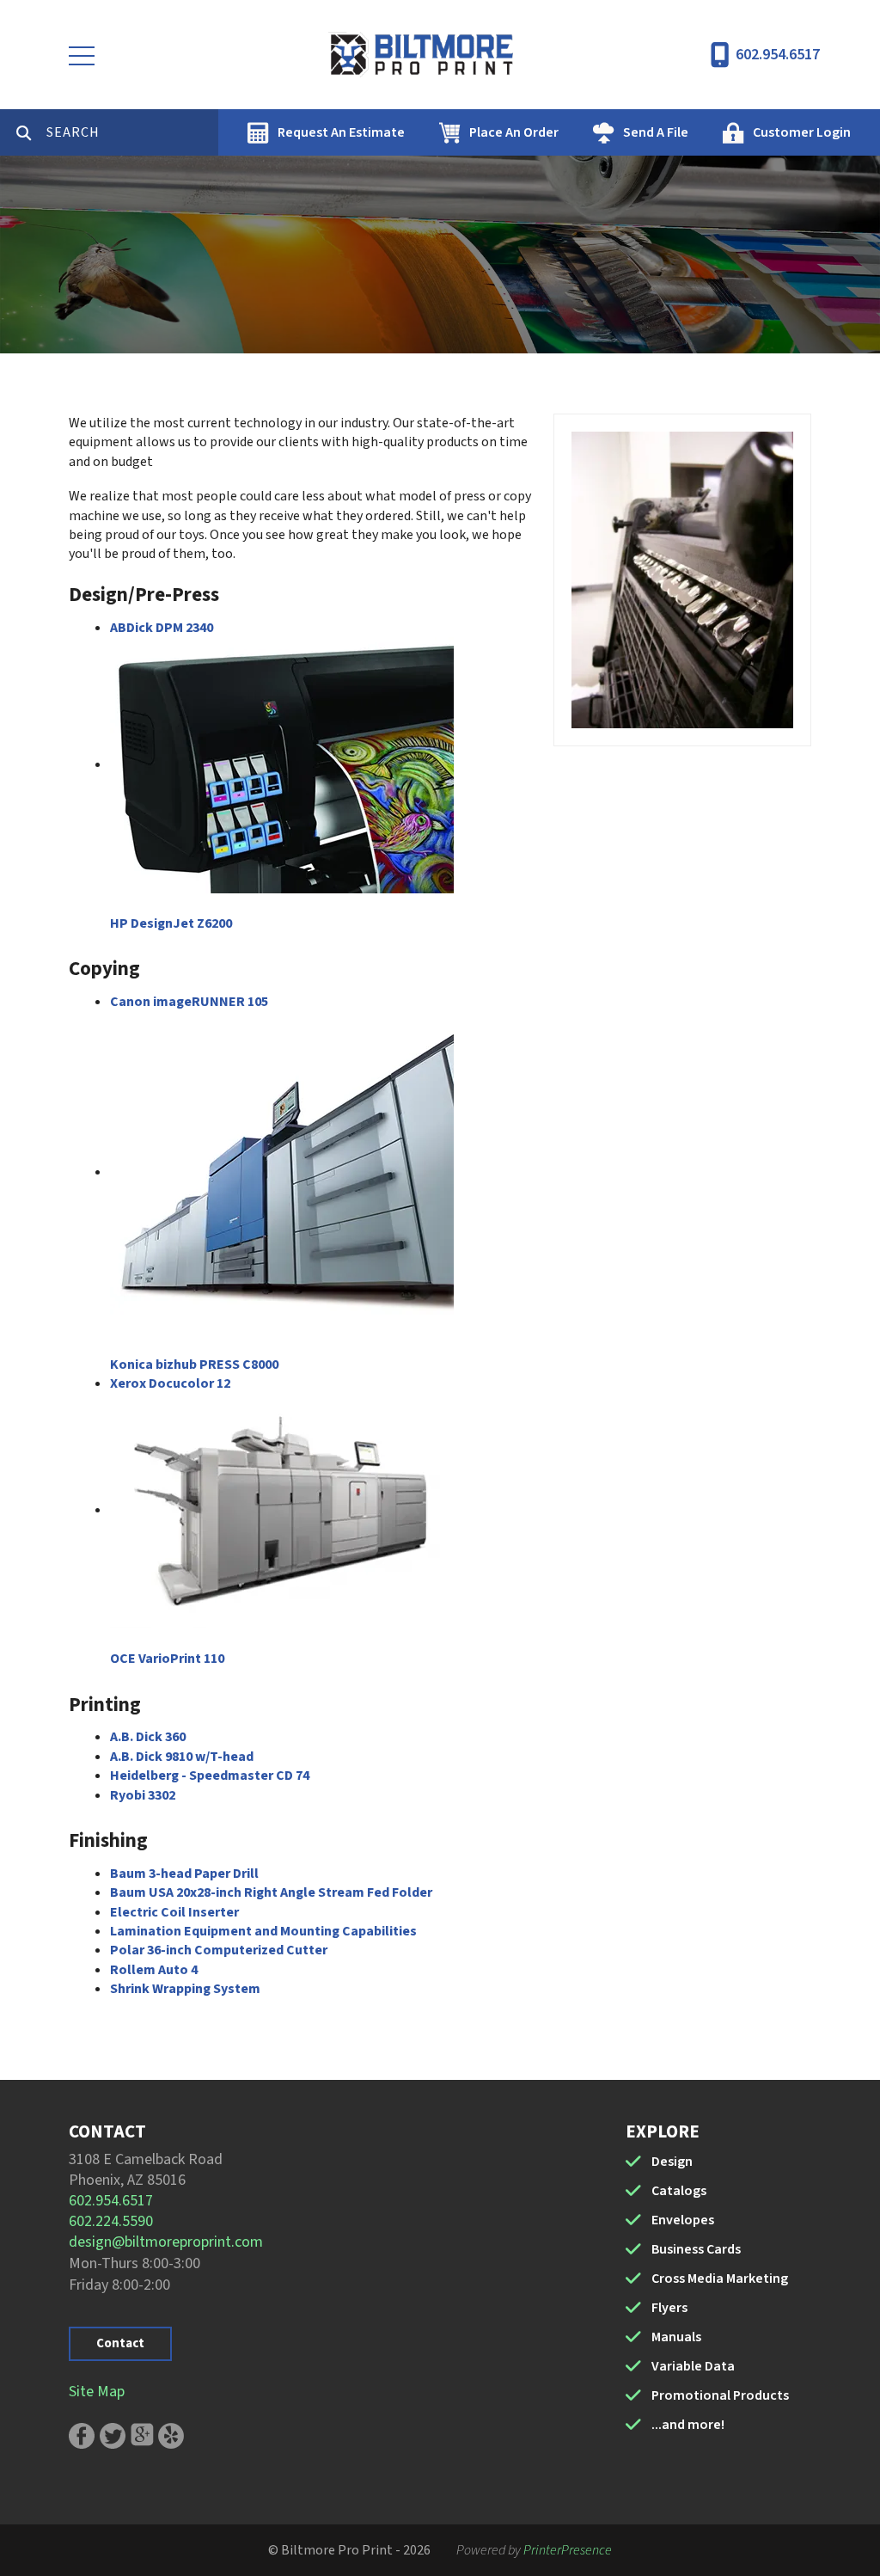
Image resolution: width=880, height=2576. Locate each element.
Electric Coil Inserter (174, 1912)
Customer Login (802, 132)
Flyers (669, 2308)
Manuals (676, 2337)
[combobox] (132, 132)
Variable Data (693, 2366)
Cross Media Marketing (720, 2279)
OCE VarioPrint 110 (167, 1659)
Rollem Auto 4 (154, 1970)
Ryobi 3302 (143, 1795)
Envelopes (683, 2220)
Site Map (97, 2392)
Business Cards (696, 2249)
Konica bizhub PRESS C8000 (194, 1365)
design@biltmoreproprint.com (166, 2242)
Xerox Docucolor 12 (170, 1383)
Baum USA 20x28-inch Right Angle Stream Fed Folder (271, 1892)
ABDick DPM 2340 (162, 628)
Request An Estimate (341, 132)
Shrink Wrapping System (185, 1989)
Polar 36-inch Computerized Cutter (219, 1950)
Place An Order (514, 132)
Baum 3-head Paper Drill (184, 1874)
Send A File (656, 132)
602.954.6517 (778, 55)
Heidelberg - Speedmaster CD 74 (210, 1776)
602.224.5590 (111, 2221)
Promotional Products (720, 2395)
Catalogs (679, 2191)
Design (672, 2162)
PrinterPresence (568, 2550)
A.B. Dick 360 (148, 1737)
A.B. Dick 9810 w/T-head (182, 1757)
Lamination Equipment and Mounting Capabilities (263, 1931)
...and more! (688, 2425)
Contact (120, 2343)
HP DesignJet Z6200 (171, 923)
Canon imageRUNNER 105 (189, 1002)
